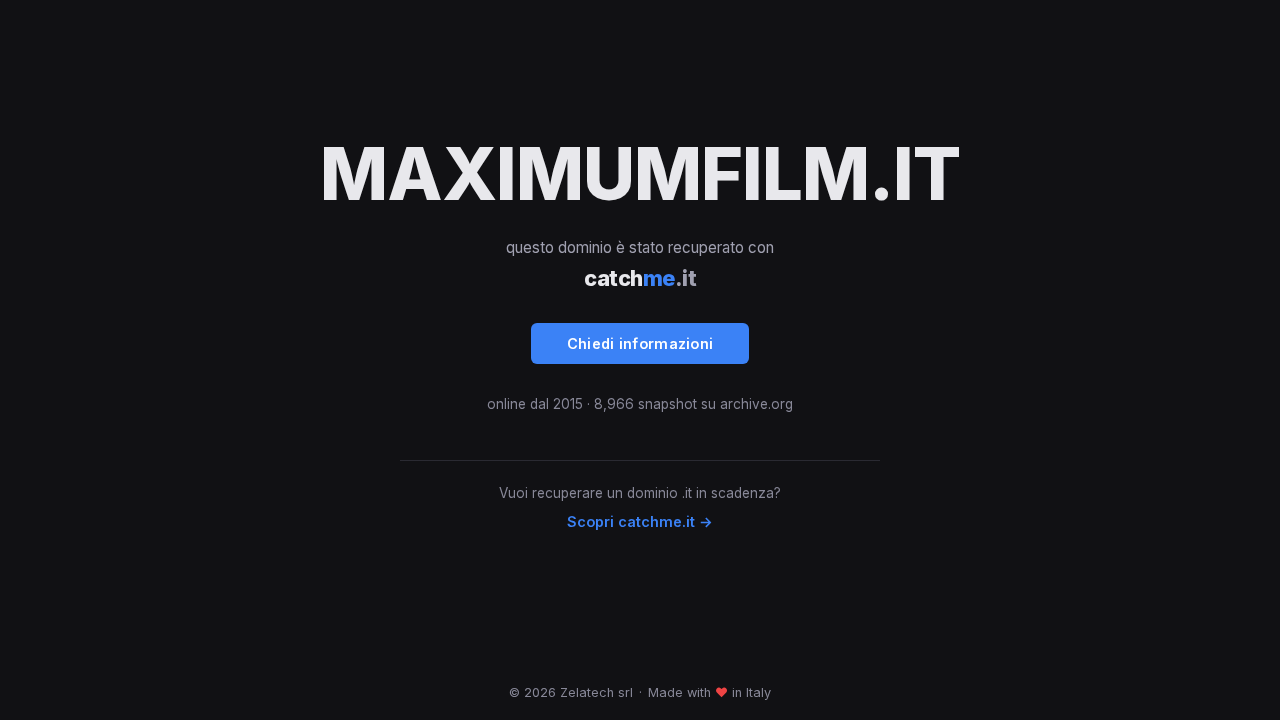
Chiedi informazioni (640, 343)
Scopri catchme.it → (640, 521)
